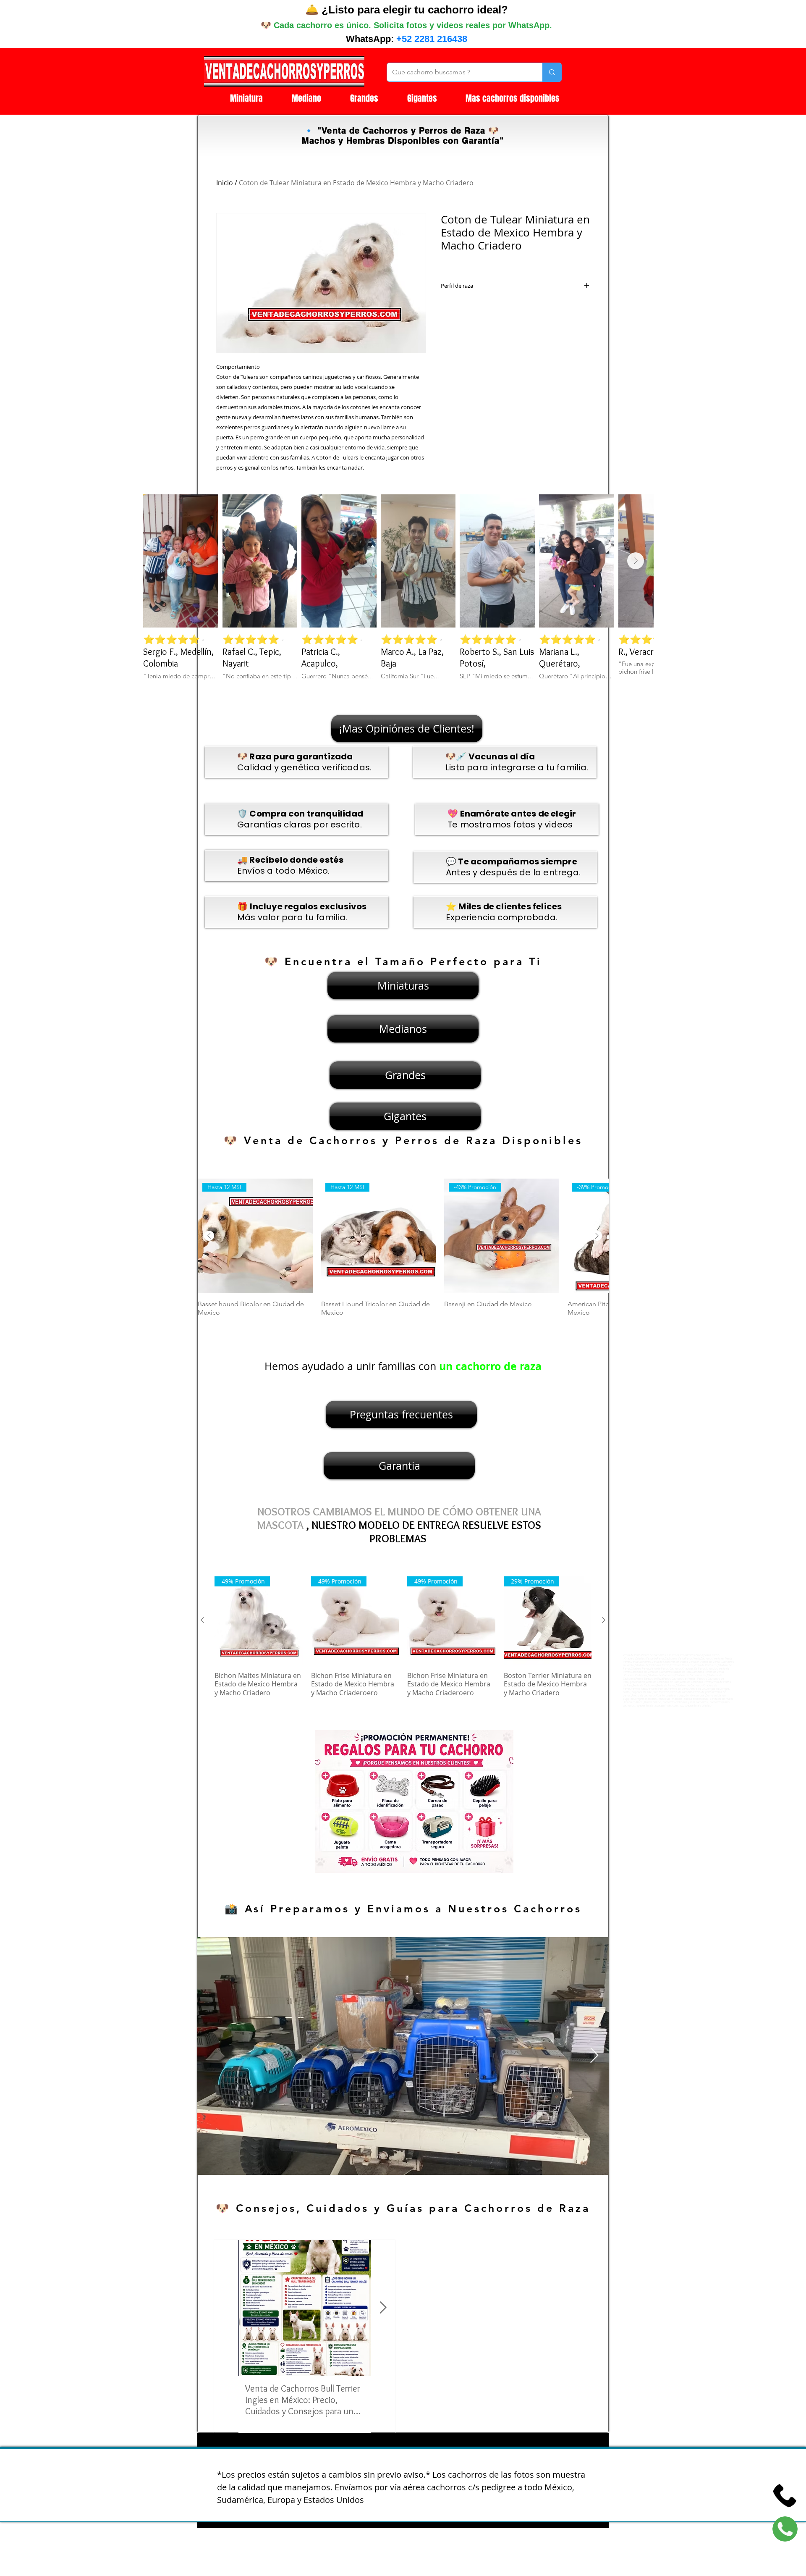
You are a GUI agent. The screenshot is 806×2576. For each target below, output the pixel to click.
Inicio (225, 183)
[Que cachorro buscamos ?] (552, 72)
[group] (403, 1252)
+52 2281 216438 (432, 39)
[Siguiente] (597, 1236)
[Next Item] (636, 561)
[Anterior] (209, 1236)
